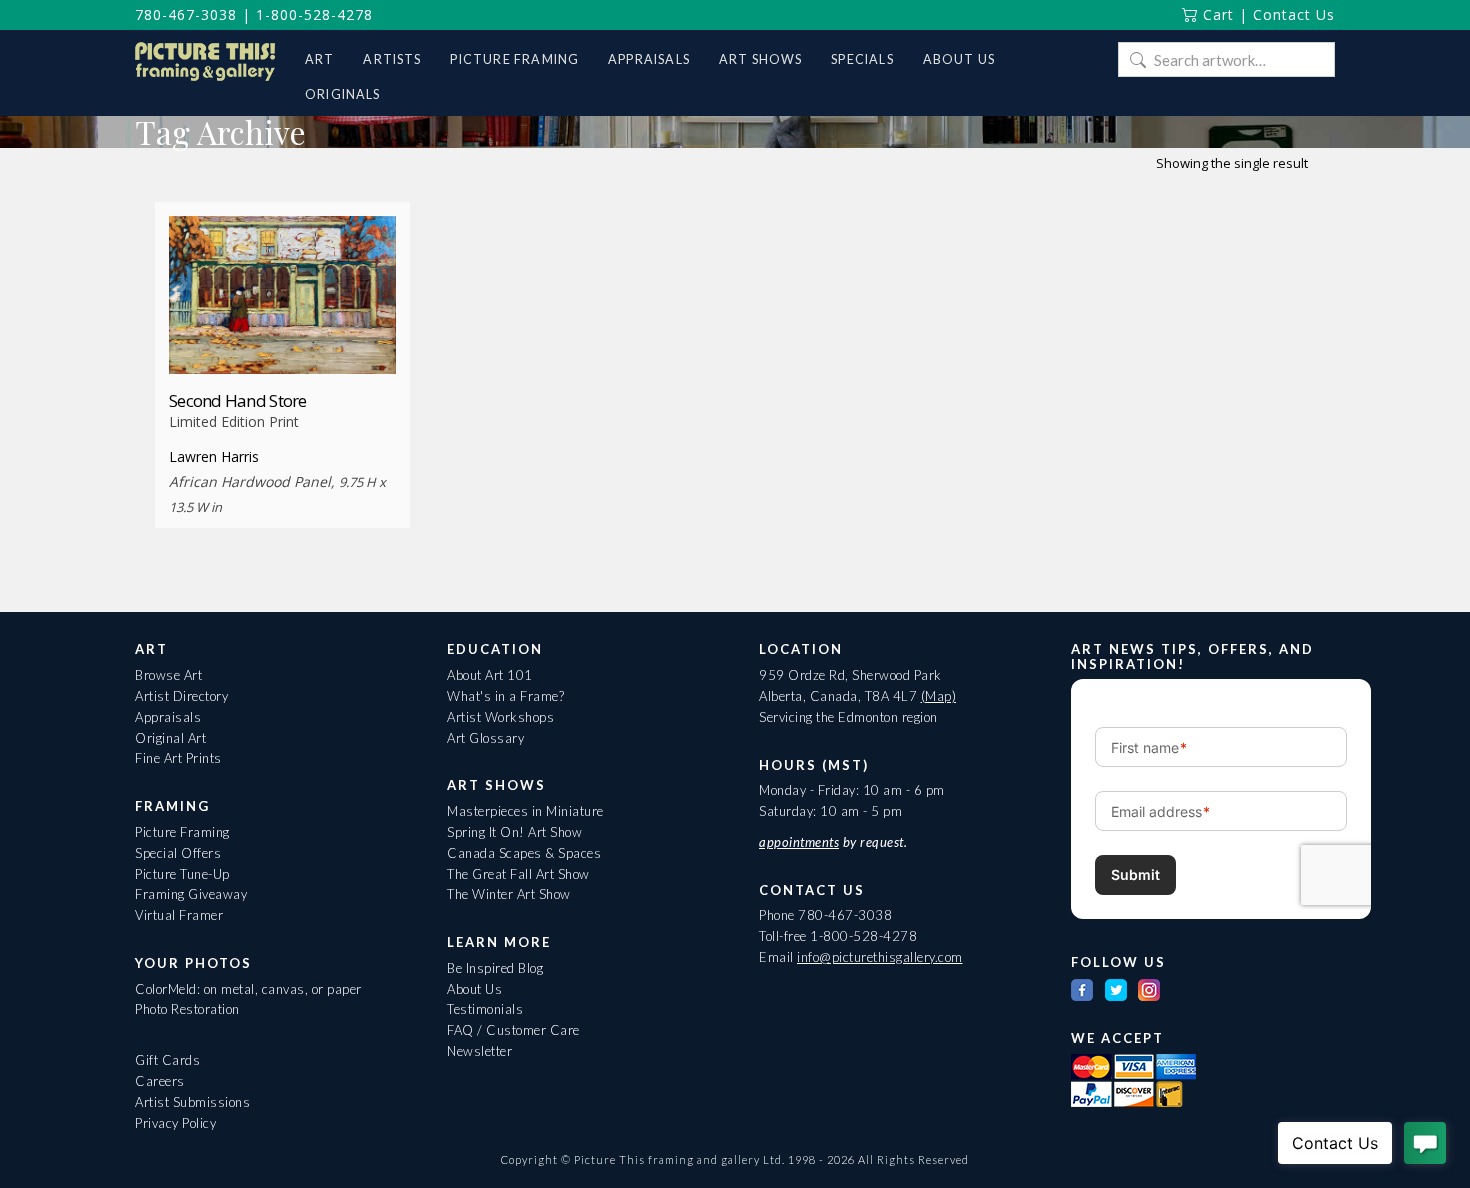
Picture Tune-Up (182, 874)
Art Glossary (485, 738)
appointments (799, 842)
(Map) (939, 696)
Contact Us (1294, 14)
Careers (160, 1081)
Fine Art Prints (178, 758)
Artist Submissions (192, 1102)
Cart (1216, 14)
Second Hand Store (238, 400)
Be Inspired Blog (495, 968)
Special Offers (178, 853)
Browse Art (168, 675)
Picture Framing (182, 832)
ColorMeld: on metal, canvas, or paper (248, 989)
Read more (282, 336)
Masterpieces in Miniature (525, 811)
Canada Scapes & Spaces (524, 853)
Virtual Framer (179, 915)
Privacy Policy (175, 1123)
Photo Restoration (187, 1009)
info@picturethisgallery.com (880, 957)
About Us (474, 989)
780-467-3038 (186, 14)
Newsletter (479, 1051)
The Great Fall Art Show (518, 874)
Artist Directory (181, 696)
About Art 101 (490, 675)
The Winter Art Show (509, 894)
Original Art (170, 738)
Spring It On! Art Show (514, 832)
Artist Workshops (500, 717)
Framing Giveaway (191, 894)
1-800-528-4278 (314, 14)
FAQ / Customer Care (513, 1030)
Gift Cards (167, 1060)
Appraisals (168, 717)
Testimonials (485, 1009)
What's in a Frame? (505, 696)
